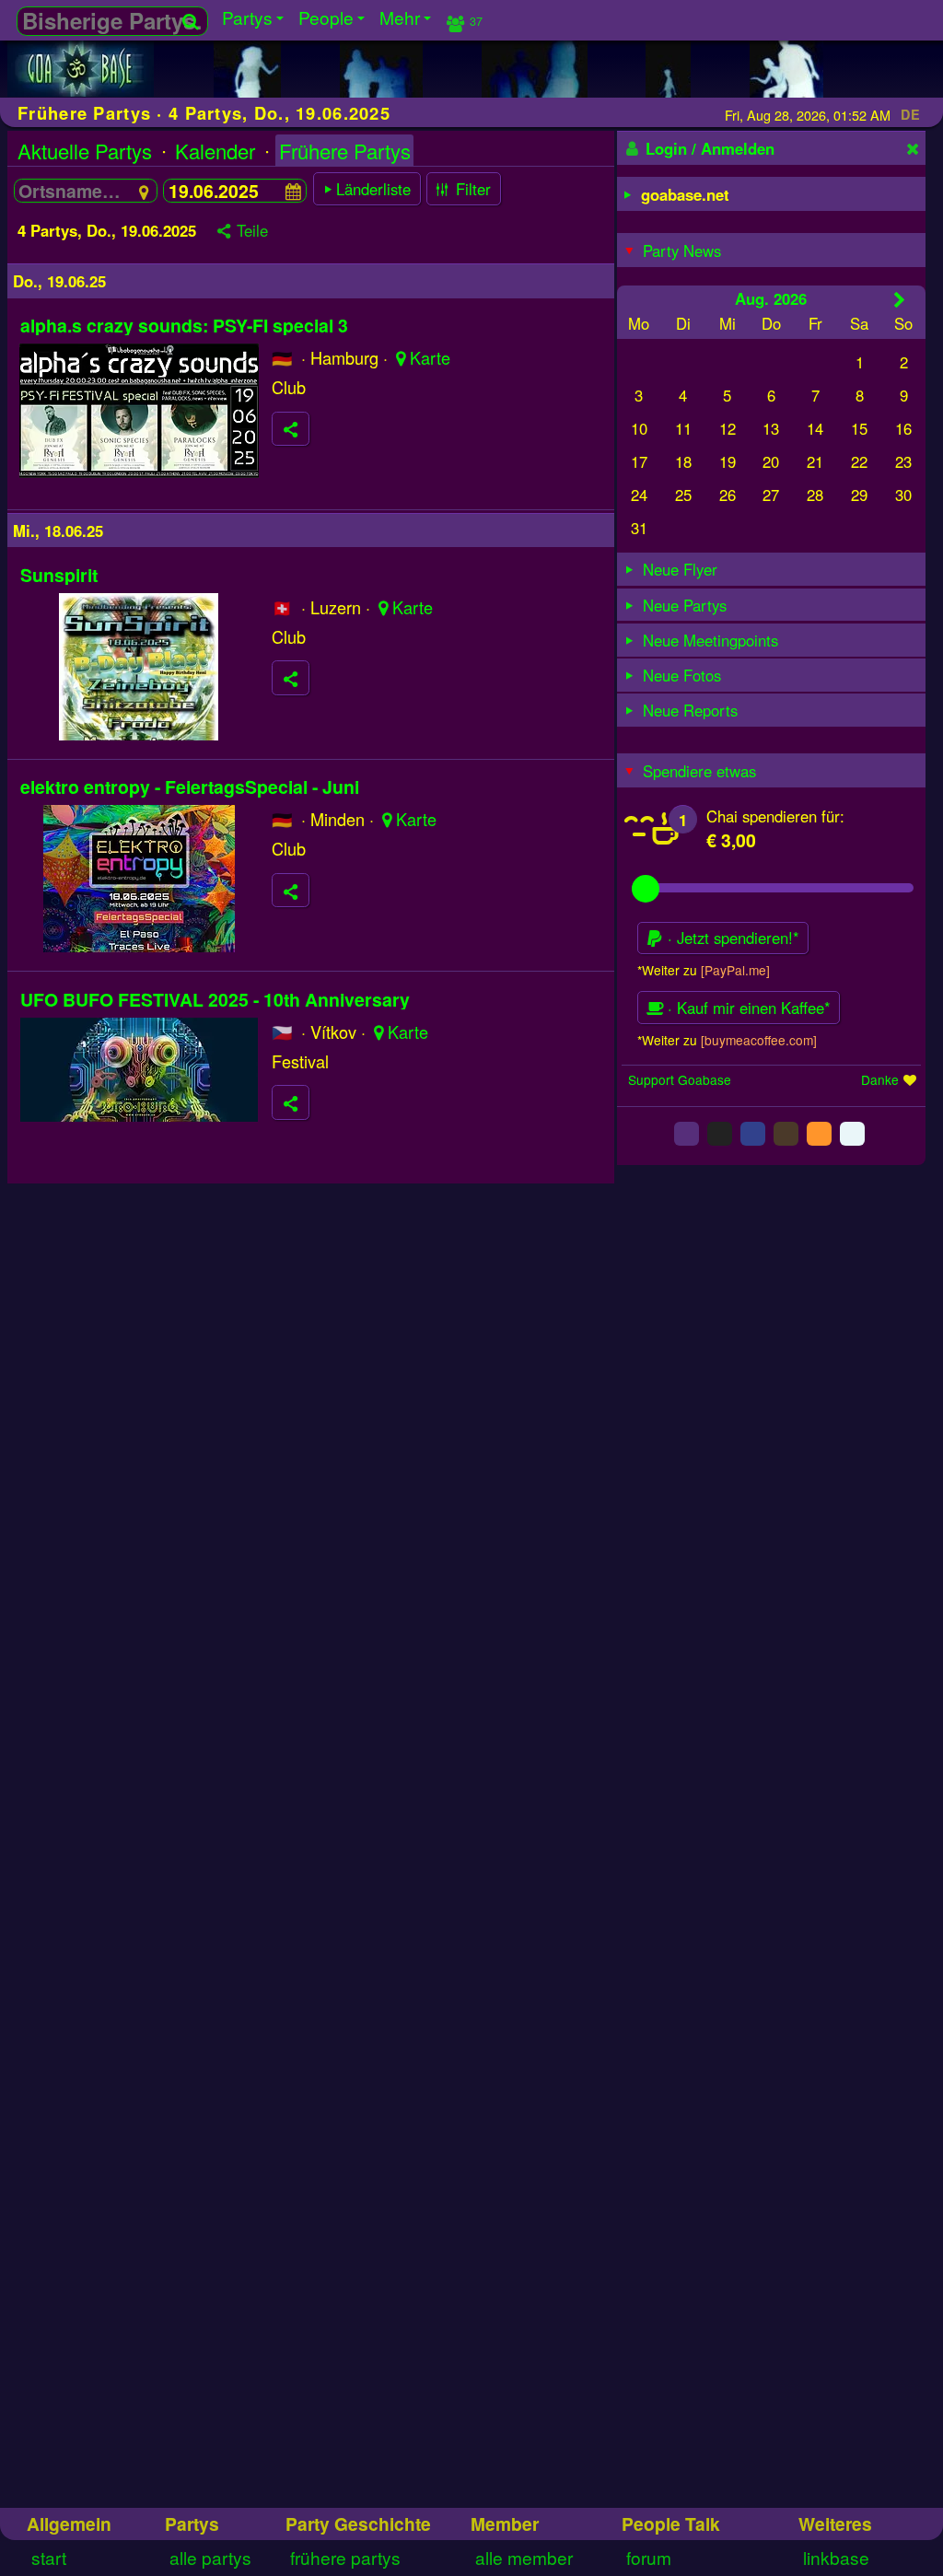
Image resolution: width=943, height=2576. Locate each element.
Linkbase (836, 2557)
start (49, 2557)
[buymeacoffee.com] (759, 1040)
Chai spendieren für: (775, 816)
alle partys (210, 2557)
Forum (649, 2557)
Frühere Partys (345, 151)
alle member (524, 2557)
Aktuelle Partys (85, 151)
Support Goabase (680, 1079)
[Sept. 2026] (899, 299)
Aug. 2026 (771, 298)
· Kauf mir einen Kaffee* (747, 1008)
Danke (880, 1079)
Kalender (215, 151)
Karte (430, 357)
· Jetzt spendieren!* (731, 938)
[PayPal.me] (735, 970)
